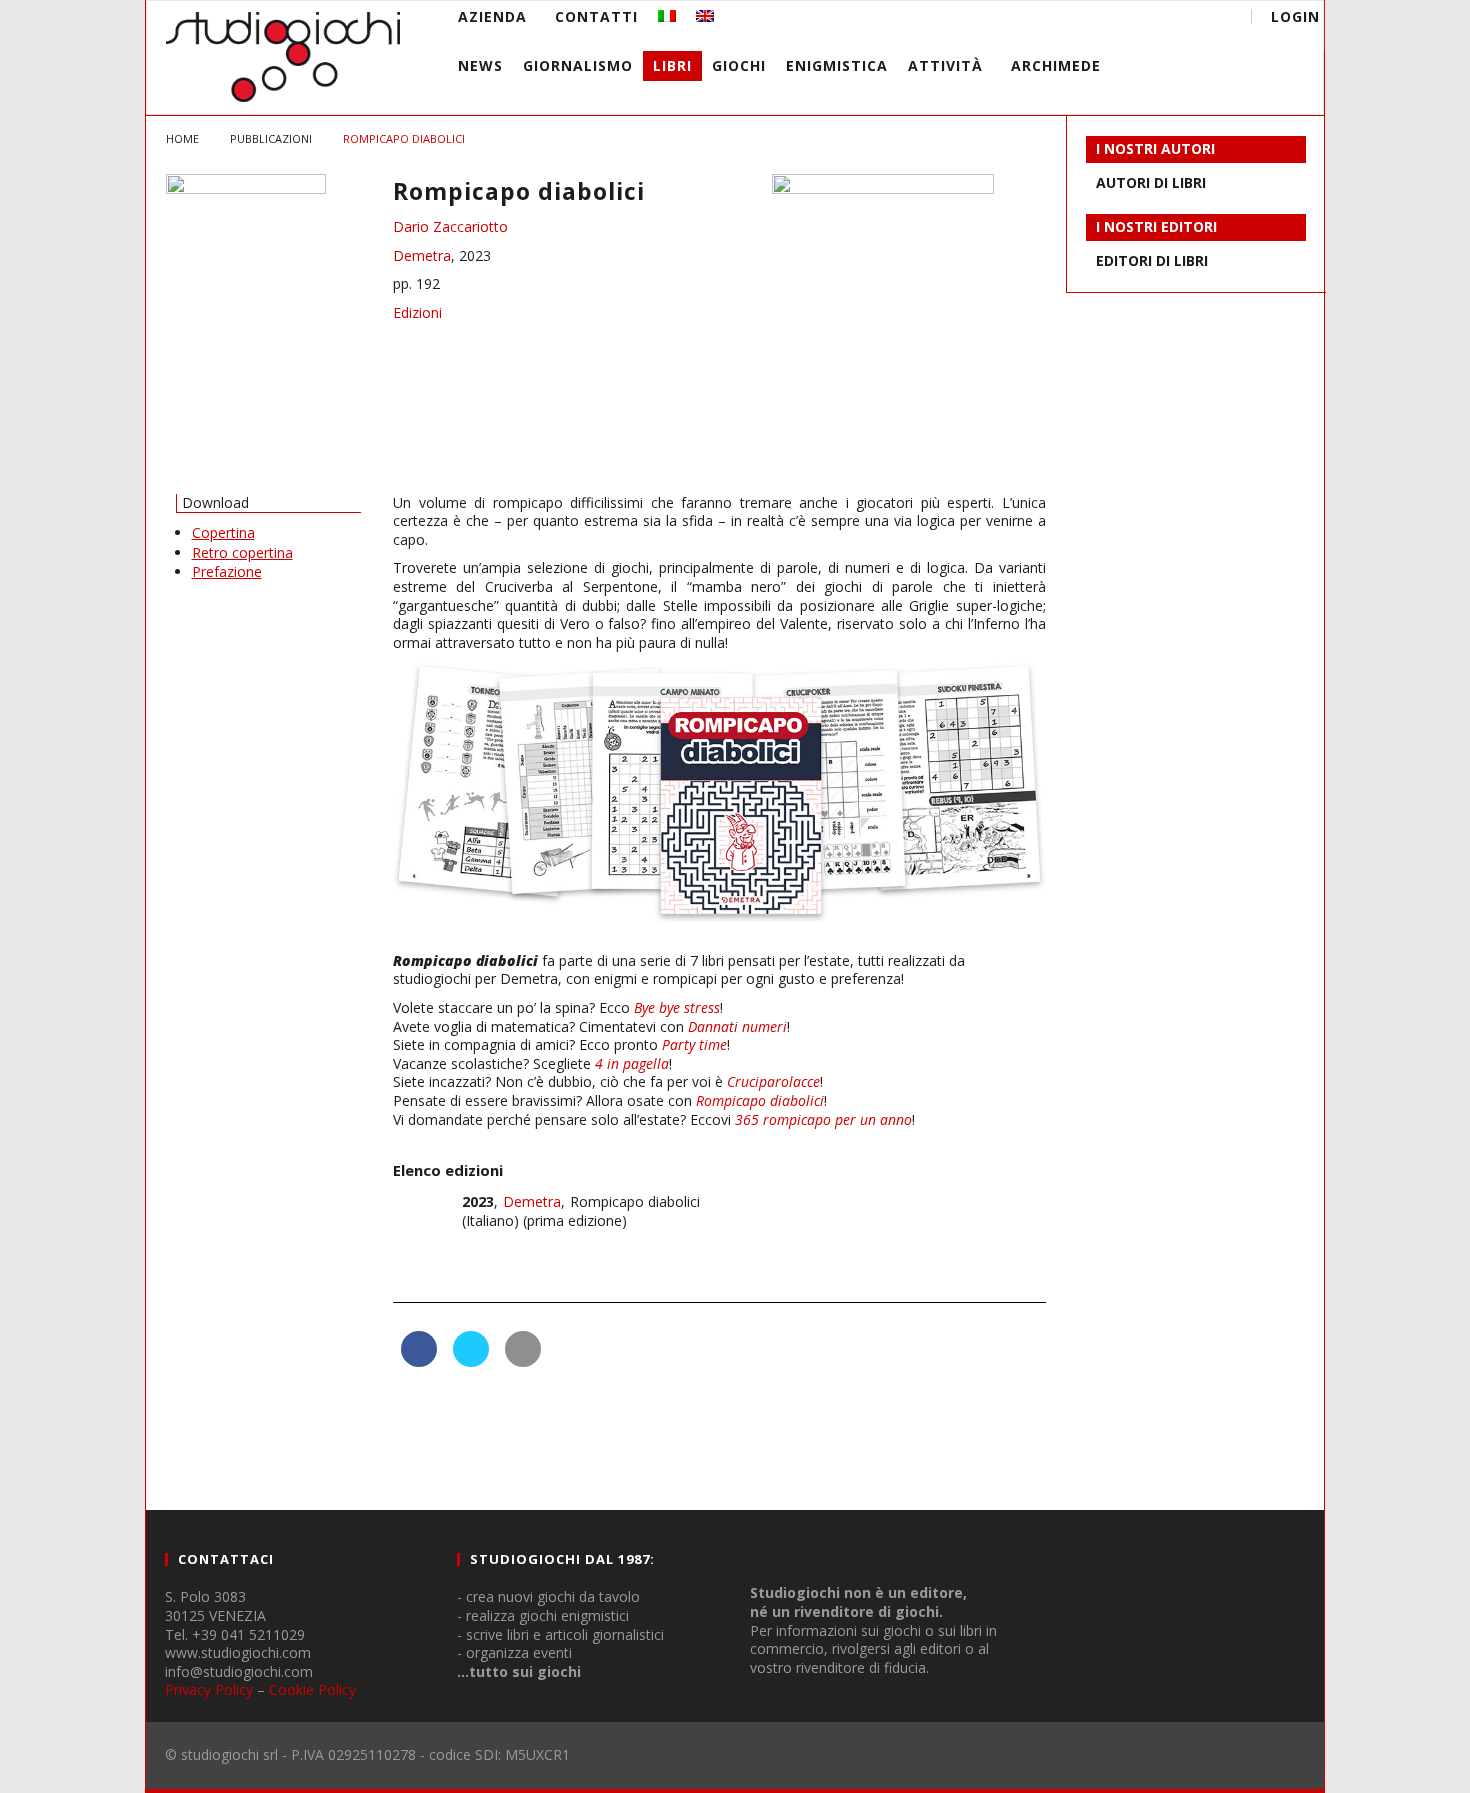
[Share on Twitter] (471, 1361)
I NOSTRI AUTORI (1155, 148)
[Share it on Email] (523, 1361)
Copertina (223, 532)
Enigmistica (837, 65)
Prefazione (227, 571)
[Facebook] (1061, 19)
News (480, 65)
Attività (945, 65)
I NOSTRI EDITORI (1156, 226)
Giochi (739, 65)
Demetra (422, 255)
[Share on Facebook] (419, 1361)
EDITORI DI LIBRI (1152, 260)
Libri (672, 65)
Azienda (492, 16)
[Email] (1172, 19)
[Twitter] (1135, 19)
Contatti (596, 16)
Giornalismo (578, 65)
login (1295, 16)
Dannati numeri (737, 1026)
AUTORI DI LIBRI (1151, 182)
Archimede (1056, 65)
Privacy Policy (209, 1689)
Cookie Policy (312, 1689)
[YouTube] (1098, 19)
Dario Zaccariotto (450, 226)
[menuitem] (667, 16)
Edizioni (417, 312)
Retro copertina (242, 552)
